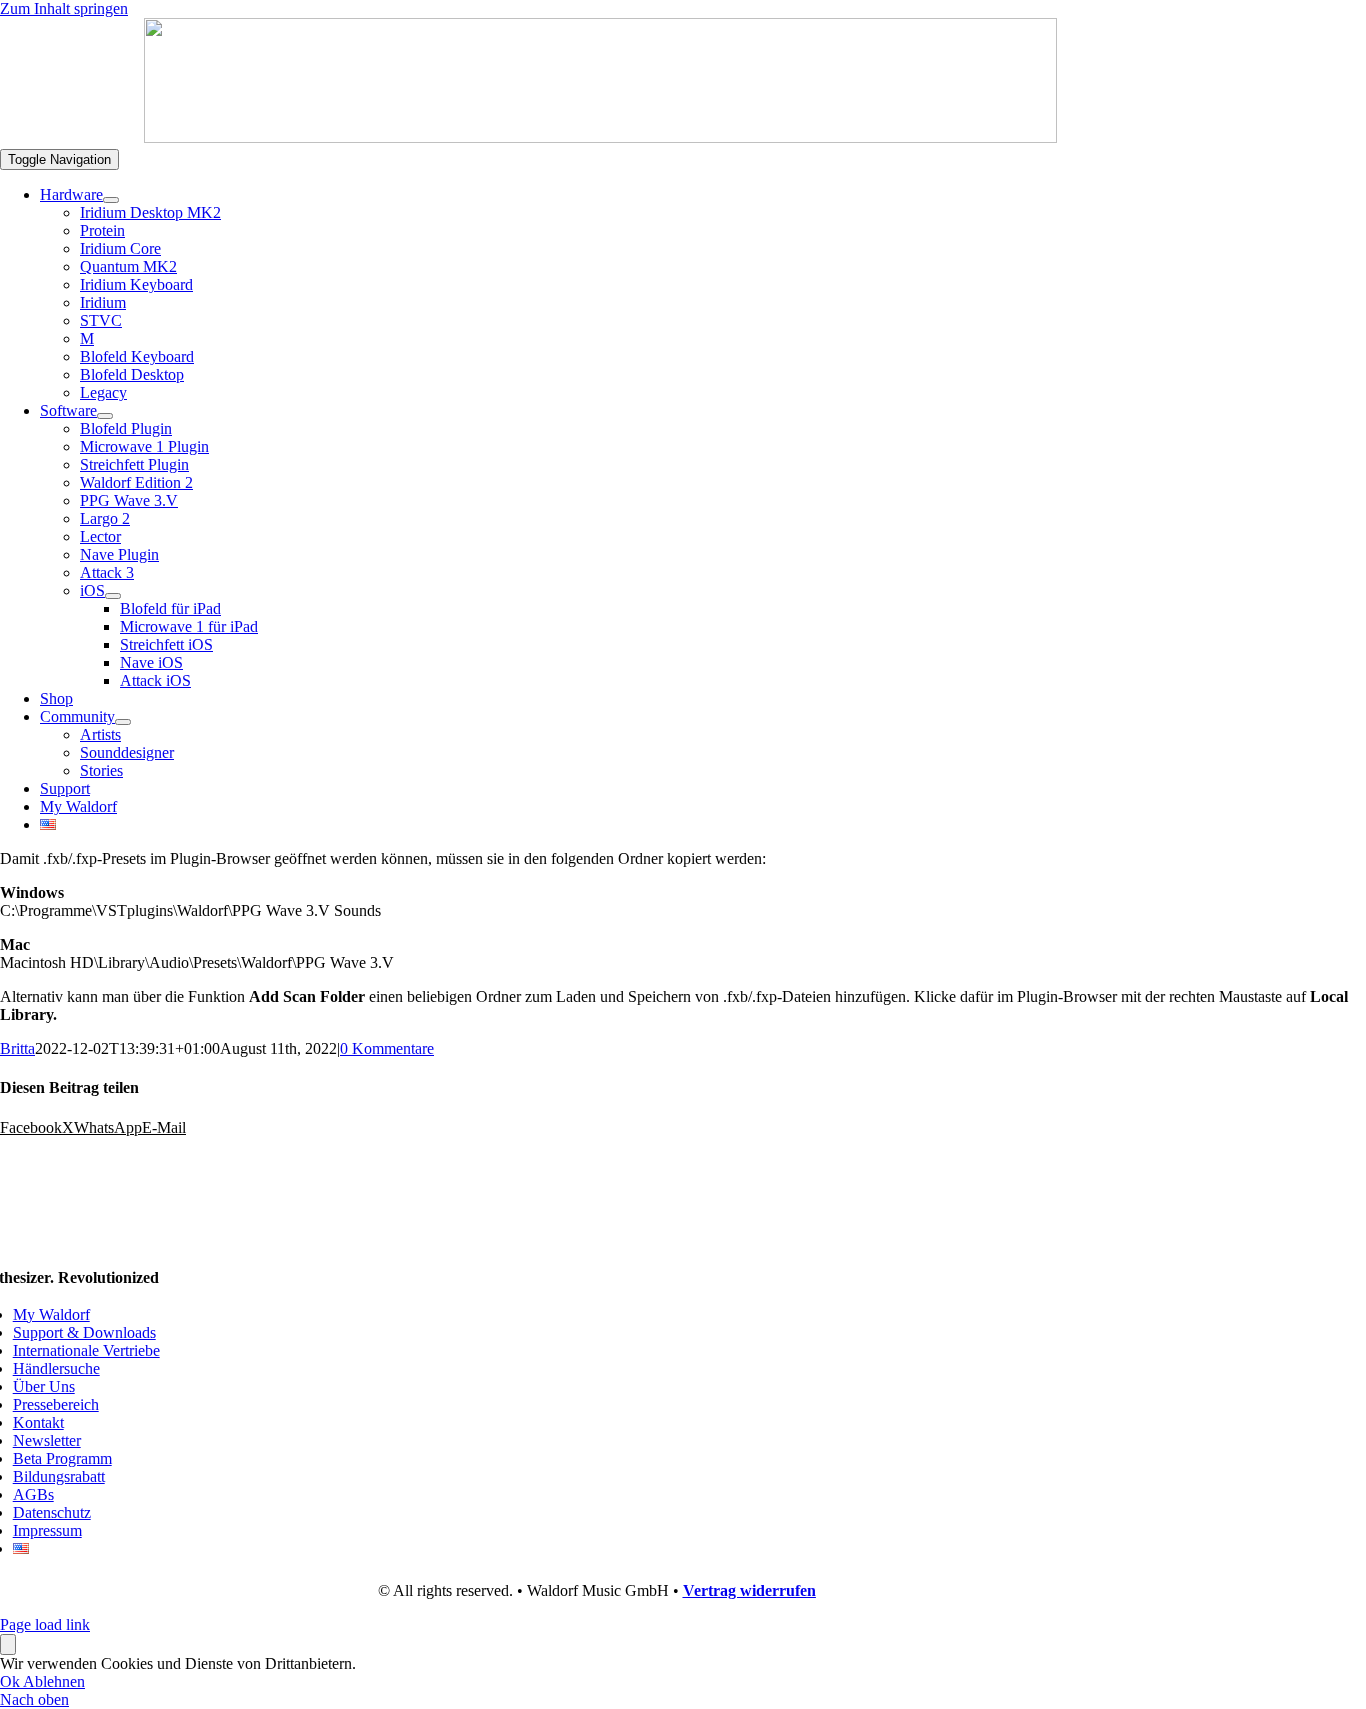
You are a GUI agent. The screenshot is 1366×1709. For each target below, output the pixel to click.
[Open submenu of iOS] (113, 596)
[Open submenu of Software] (105, 416)
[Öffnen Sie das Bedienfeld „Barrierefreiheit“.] (8, 1644)
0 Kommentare (387, 1048)
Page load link (45, 1624)
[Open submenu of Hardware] (111, 200)
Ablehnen (54, 1681)
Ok (11, 1681)
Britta (17, 1048)
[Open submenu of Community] (123, 722)
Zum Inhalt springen (64, 8)
